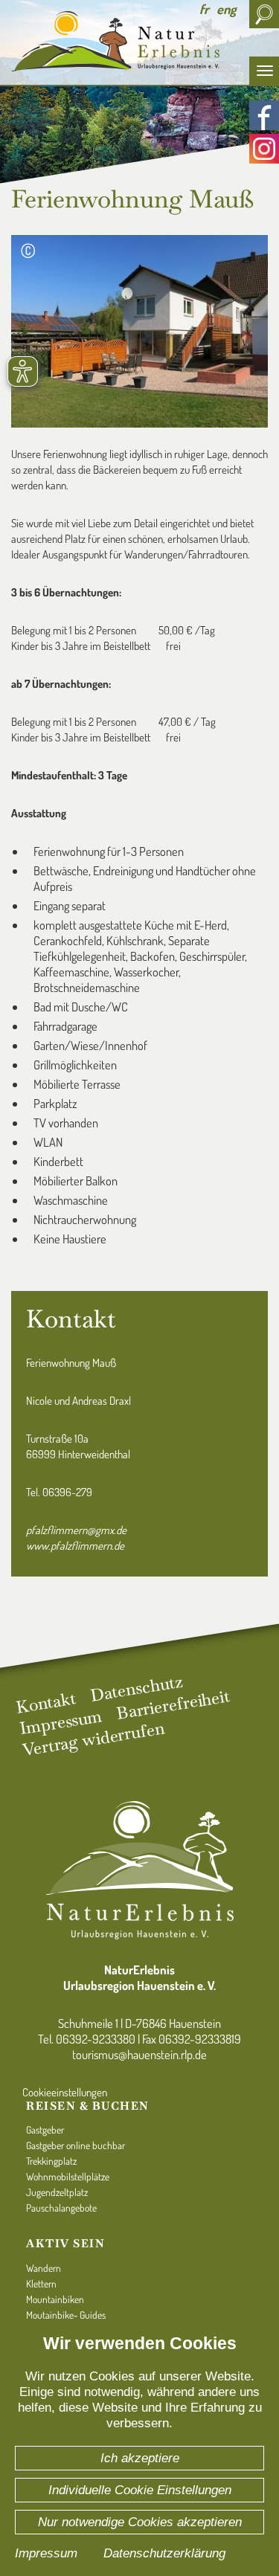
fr (204, 9)
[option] (139, 93)
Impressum (46, 2553)
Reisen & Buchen (88, 2106)
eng (226, 9)
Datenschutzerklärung (164, 2553)
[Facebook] (264, 115)
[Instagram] (264, 149)
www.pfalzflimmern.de (75, 1546)
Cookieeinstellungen (65, 2092)
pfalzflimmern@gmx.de (76, 1530)
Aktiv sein (65, 2243)
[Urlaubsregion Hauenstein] (139, 41)
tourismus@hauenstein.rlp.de (139, 2054)
